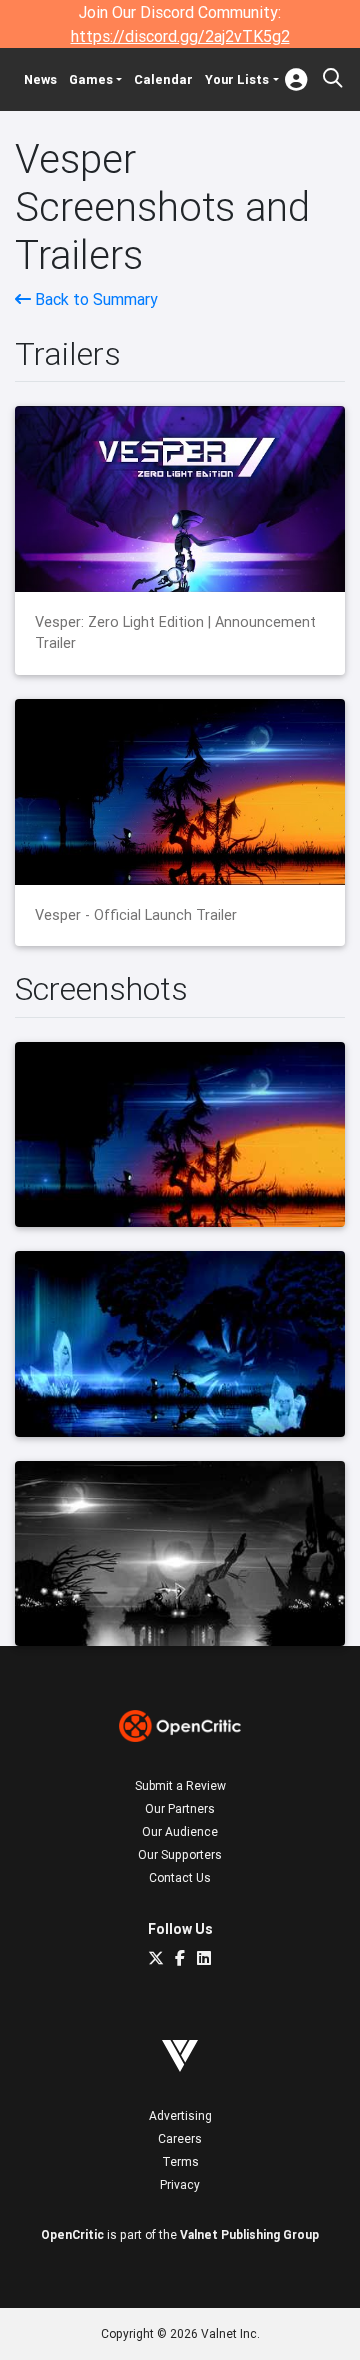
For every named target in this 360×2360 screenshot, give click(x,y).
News (40, 79)
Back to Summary (94, 299)
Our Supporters (180, 1854)
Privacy (180, 2184)
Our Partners (180, 1808)
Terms (180, 2161)
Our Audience (180, 1831)
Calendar (163, 79)
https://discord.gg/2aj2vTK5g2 (180, 36)
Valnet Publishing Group (249, 2234)
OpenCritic (72, 2234)
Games (91, 79)
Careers (180, 2138)
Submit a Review (180, 1785)
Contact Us (180, 1877)
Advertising (180, 2115)
